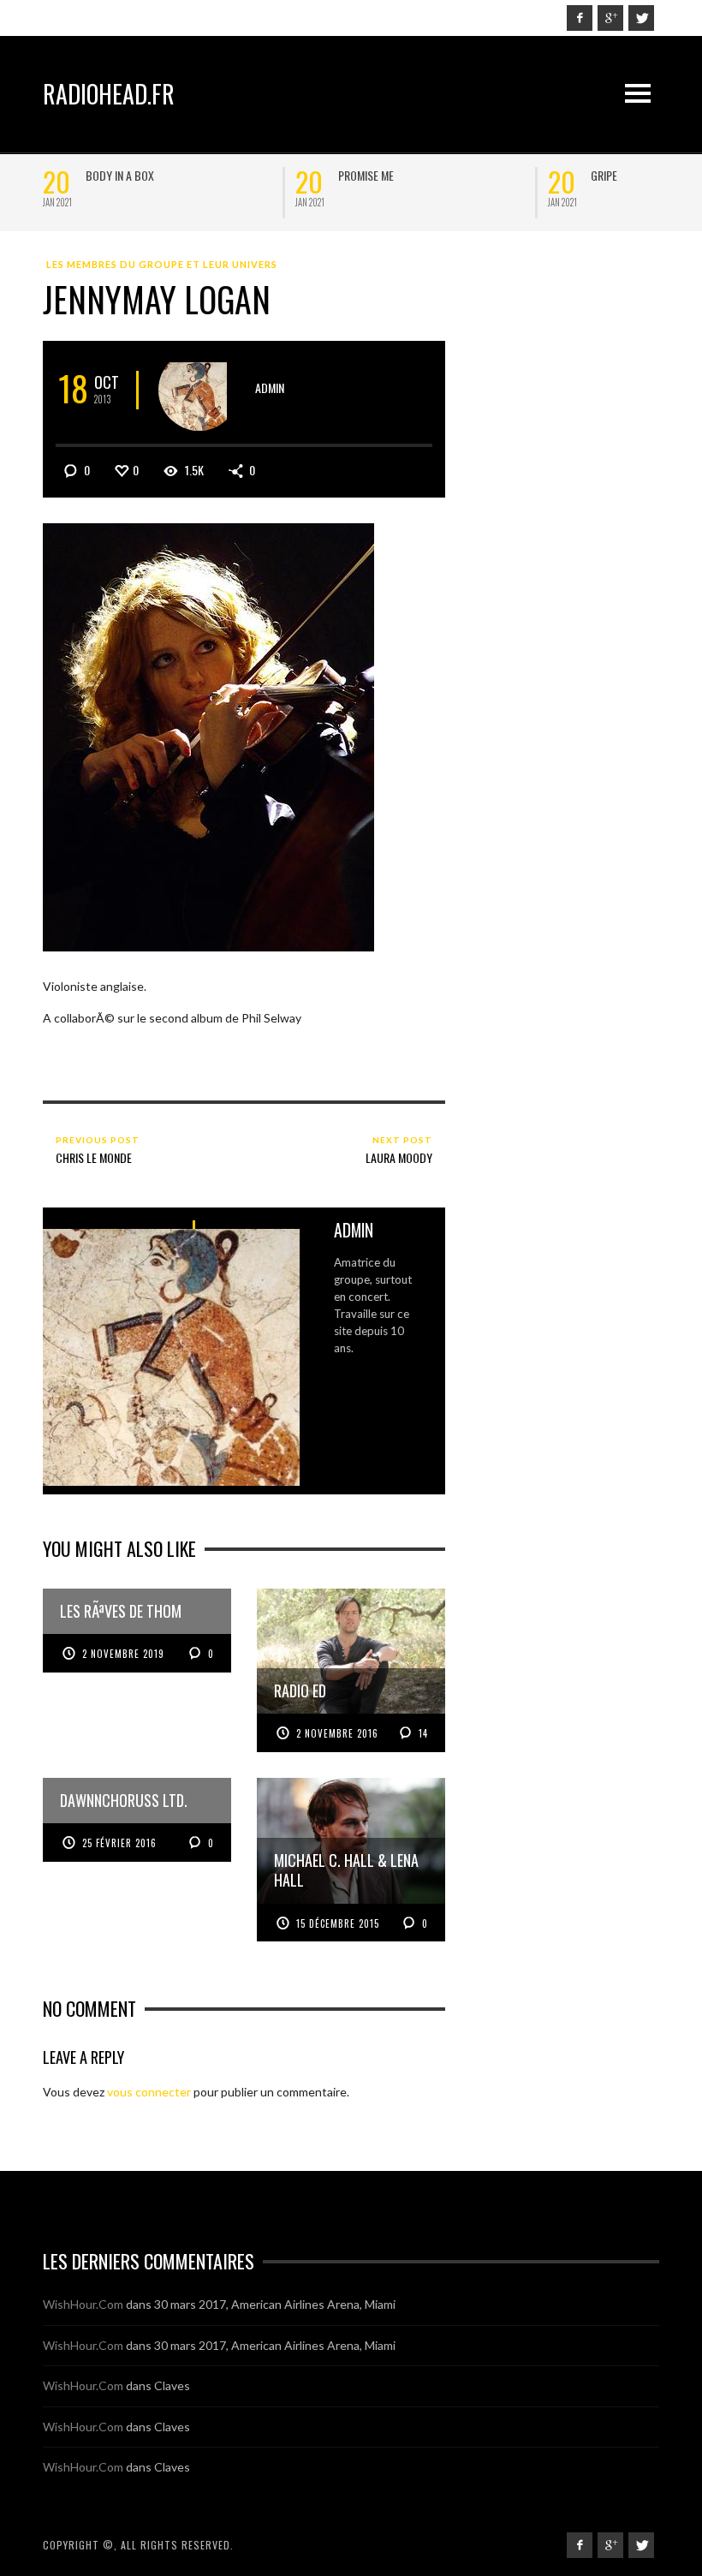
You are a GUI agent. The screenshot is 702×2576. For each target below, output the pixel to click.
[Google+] (610, 18)
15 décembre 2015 (338, 1923)
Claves (172, 2385)
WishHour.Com (83, 2304)
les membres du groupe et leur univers (162, 264)
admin (270, 388)
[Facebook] (580, 18)
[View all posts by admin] (199, 390)
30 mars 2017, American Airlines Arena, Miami (275, 2304)
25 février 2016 (119, 1843)
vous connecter (149, 2092)
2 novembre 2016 (337, 1733)
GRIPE (105, 175)
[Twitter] (641, 18)
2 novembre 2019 (123, 1654)
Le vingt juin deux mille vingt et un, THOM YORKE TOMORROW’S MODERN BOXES (434, 189)
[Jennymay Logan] (208, 736)
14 (422, 1733)
